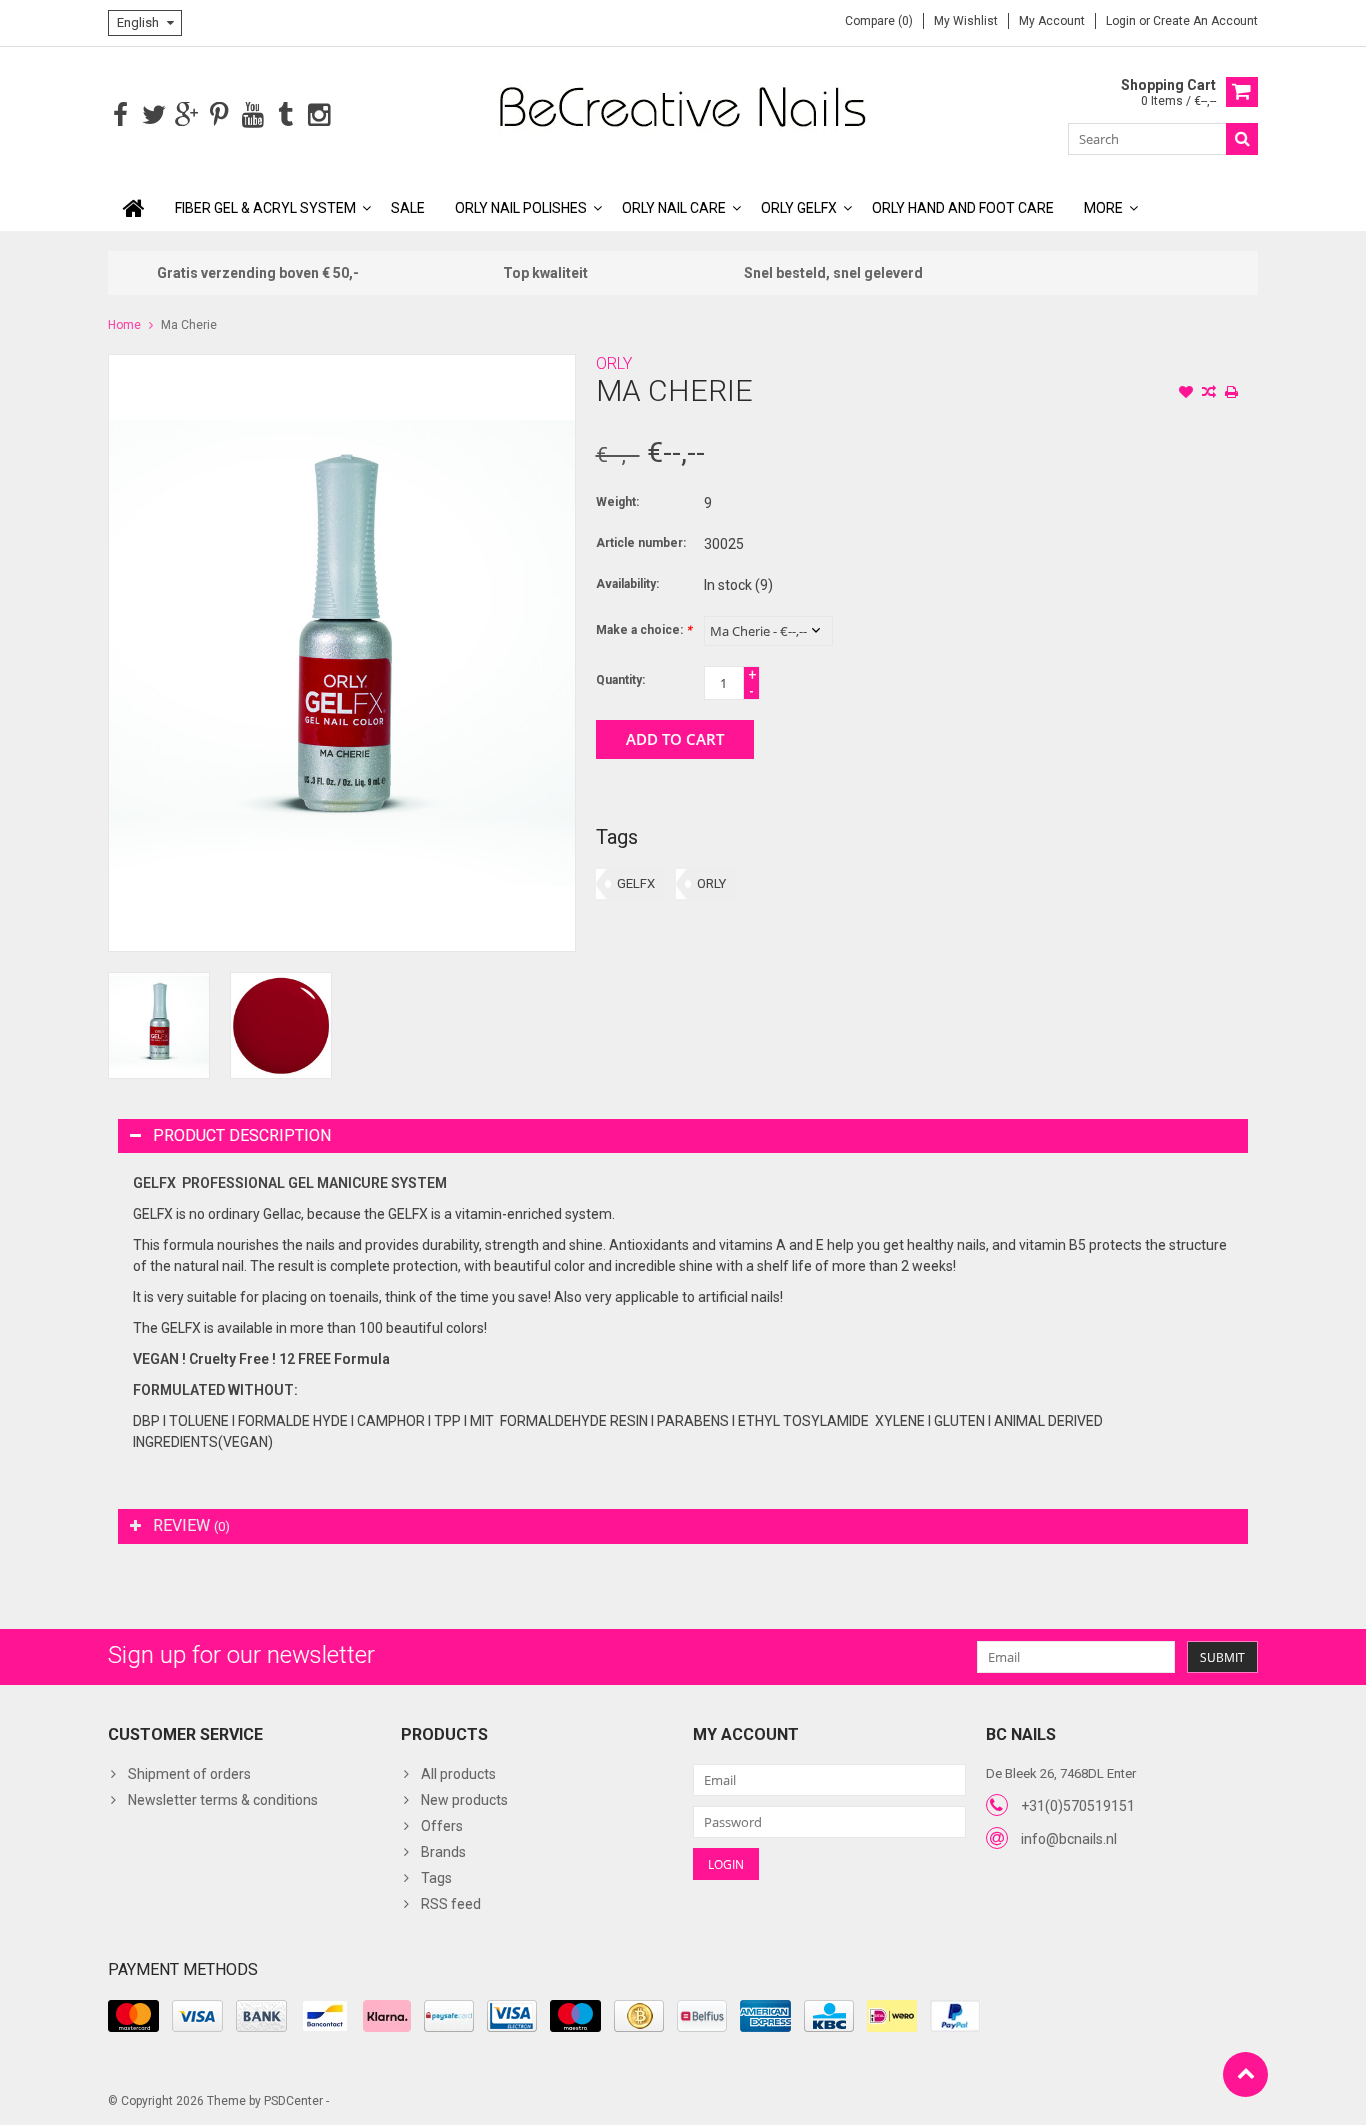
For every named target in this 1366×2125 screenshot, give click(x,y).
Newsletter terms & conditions (223, 1800)
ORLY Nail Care (674, 208)
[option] (159, 1025)
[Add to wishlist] (1186, 394)
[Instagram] (318, 115)
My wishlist (966, 21)
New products (464, 1800)
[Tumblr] (285, 115)
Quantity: (620, 680)
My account (1052, 21)
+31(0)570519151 (1078, 1806)
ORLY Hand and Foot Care (963, 208)
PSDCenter (293, 2101)
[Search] (1242, 139)
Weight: (617, 502)
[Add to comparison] (1209, 394)
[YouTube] (252, 115)
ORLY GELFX (799, 208)
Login (1122, 21)
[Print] (1232, 394)
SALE (408, 208)
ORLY (614, 363)
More (1103, 208)
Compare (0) (879, 21)
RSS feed (451, 1904)
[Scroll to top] (1245, 2074)
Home (124, 325)
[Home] (134, 208)
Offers (442, 1826)
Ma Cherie (189, 325)
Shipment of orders (189, 1774)
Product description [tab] (242, 1135)
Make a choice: (643, 630)
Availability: (627, 584)
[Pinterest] (219, 115)
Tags (436, 1878)
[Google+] (186, 115)
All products (458, 1774)
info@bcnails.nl (1069, 1839)
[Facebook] (120, 115)
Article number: (641, 543)
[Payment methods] (133, 2016)
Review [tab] (191, 1525)
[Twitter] (153, 115)
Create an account (1205, 21)
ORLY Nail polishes (521, 208)
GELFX (636, 883)
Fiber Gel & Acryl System (265, 208)
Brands (443, 1852)
